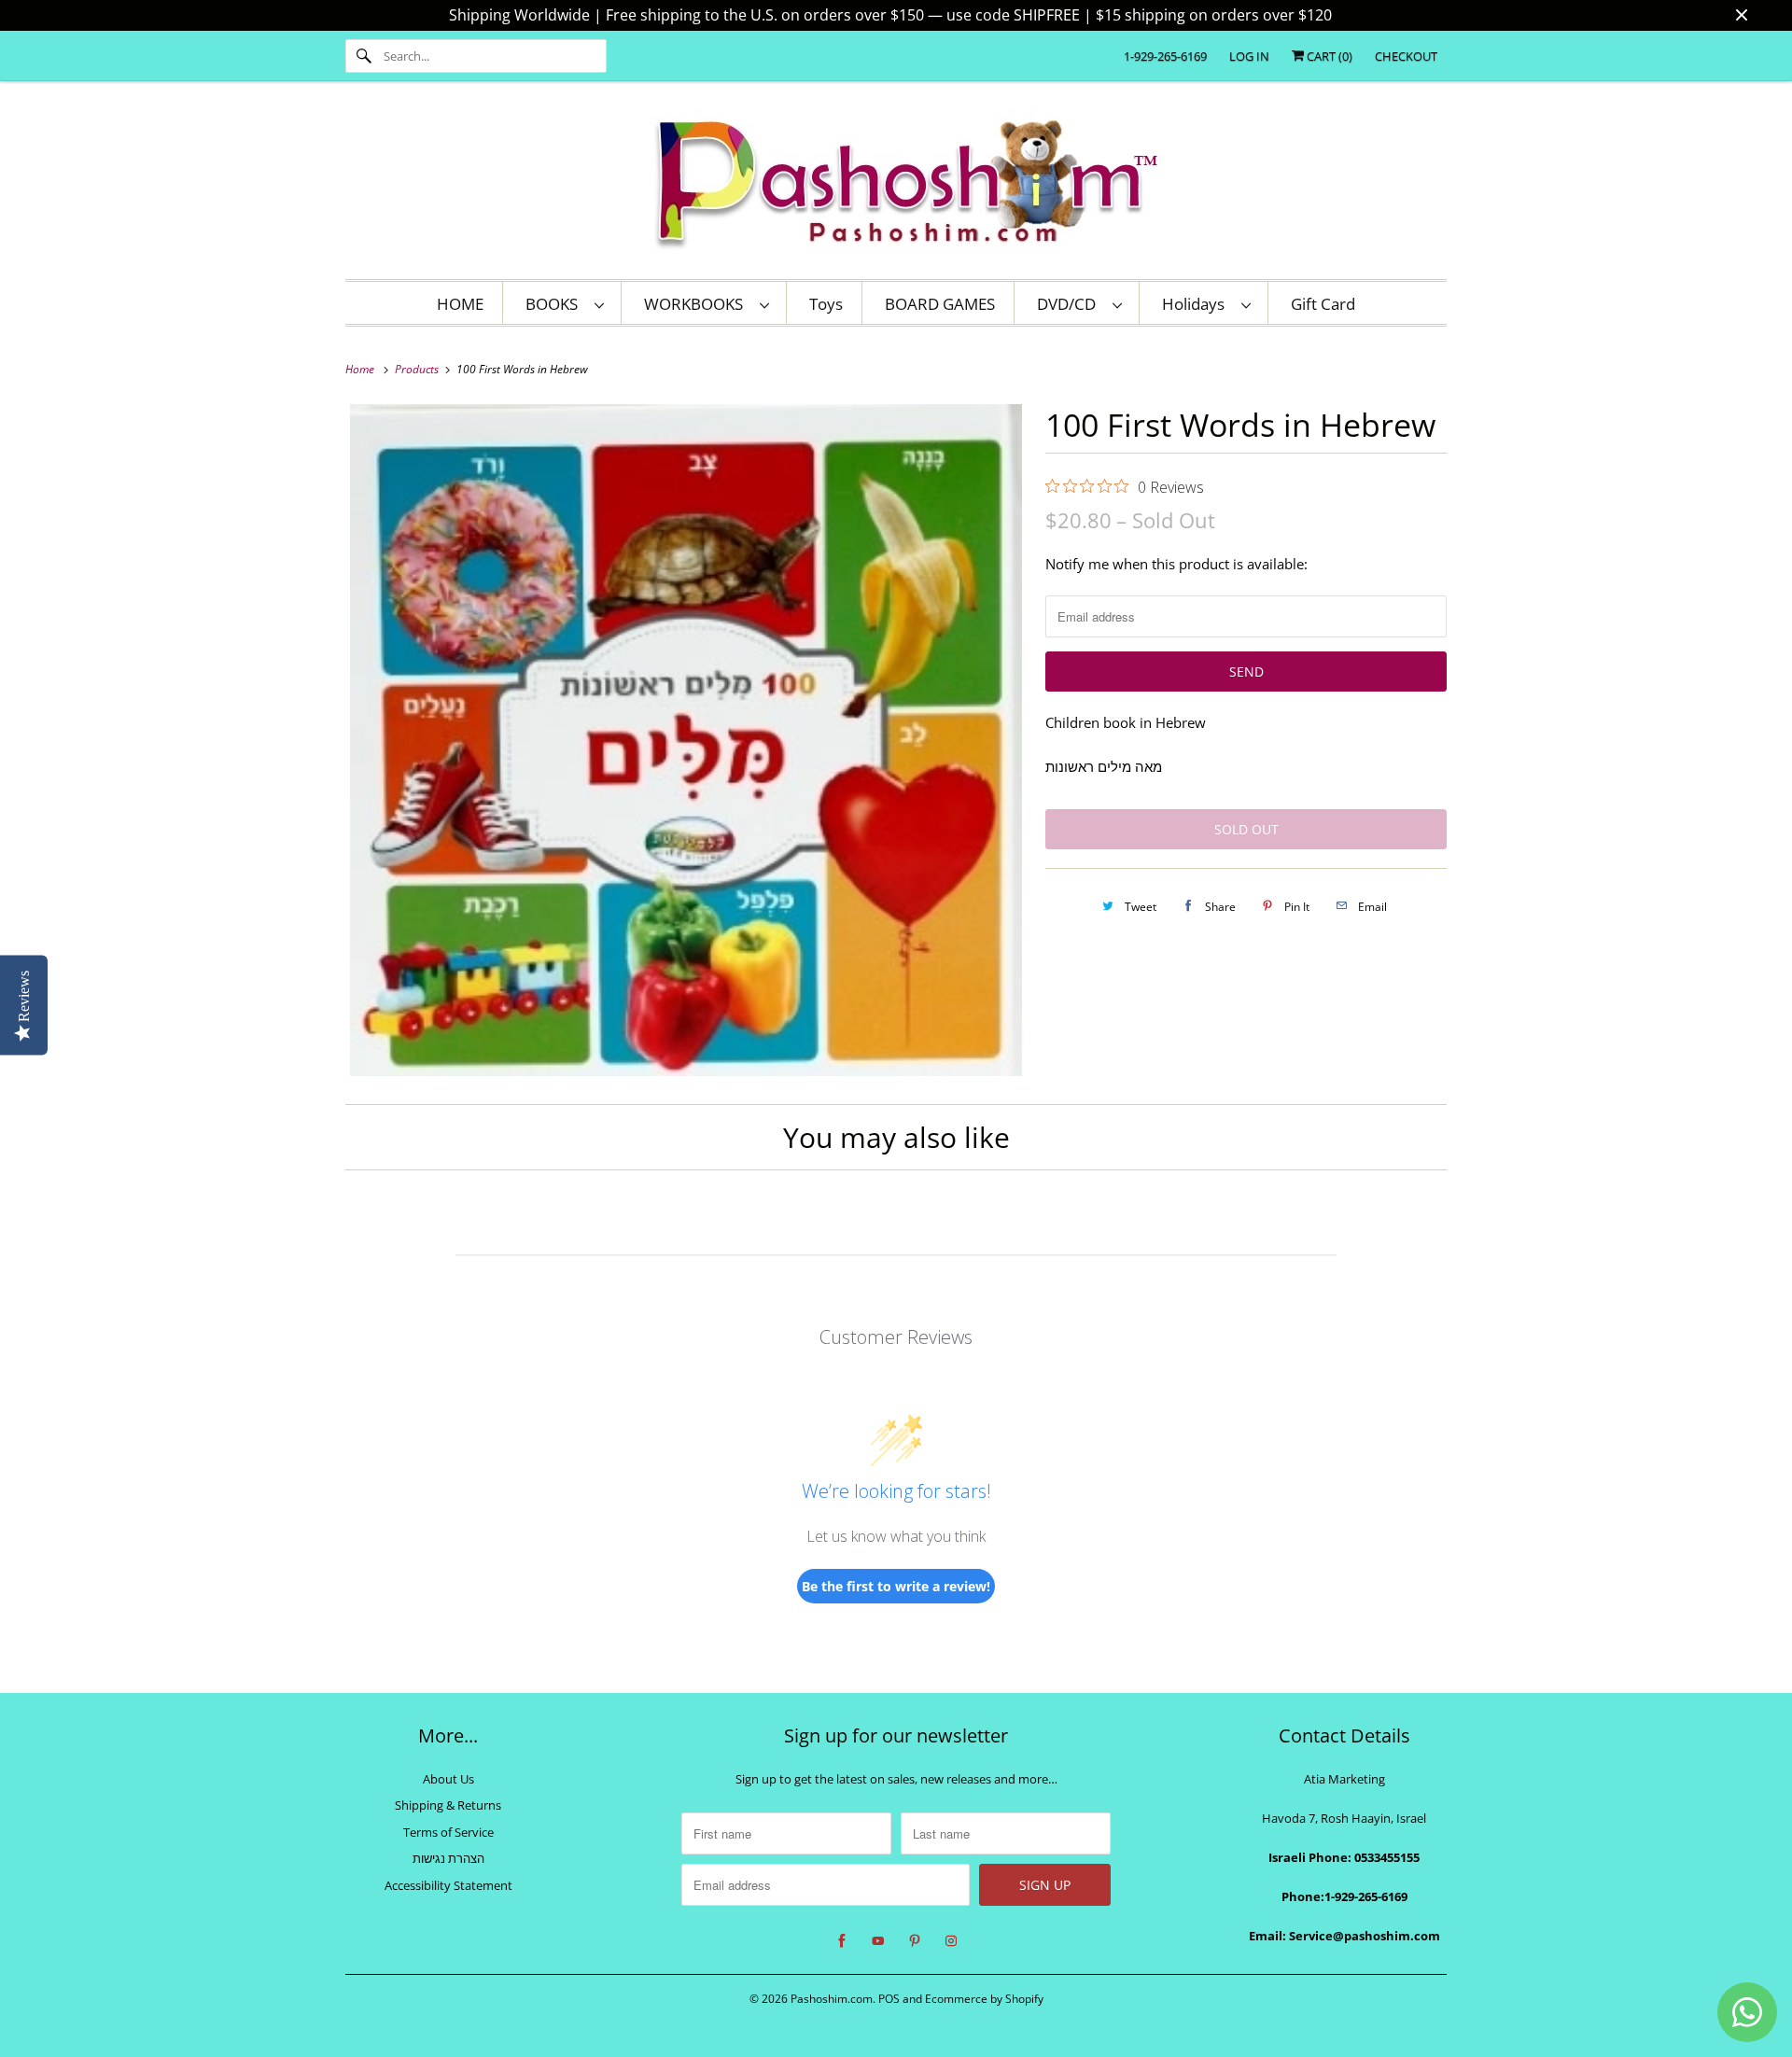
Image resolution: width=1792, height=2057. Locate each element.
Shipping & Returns (448, 1805)
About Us (448, 1779)
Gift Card (1323, 304)
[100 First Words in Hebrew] (686, 740)
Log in (1249, 56)
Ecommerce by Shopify (984, 1999)
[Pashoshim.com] (896, 185)
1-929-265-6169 (1165, 56)
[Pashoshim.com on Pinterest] (915, 1941)
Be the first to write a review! (896, 1586)
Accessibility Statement (448, 1885)
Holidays (1197, 304)
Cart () (1328, 56)
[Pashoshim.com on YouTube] (878, 1941)
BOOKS (555, 304)
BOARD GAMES (940, 304)
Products (418, 369)
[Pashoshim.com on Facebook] (842, 1941)
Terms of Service (448, 1832)
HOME (460, 304)
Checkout (1406, 56)
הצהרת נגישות (448, 1858)
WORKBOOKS (697, 304)
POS (889, 1999)
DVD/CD (1070, 304)
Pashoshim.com (832, 1999)
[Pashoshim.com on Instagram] (951, 1941)
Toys (826, 304)
